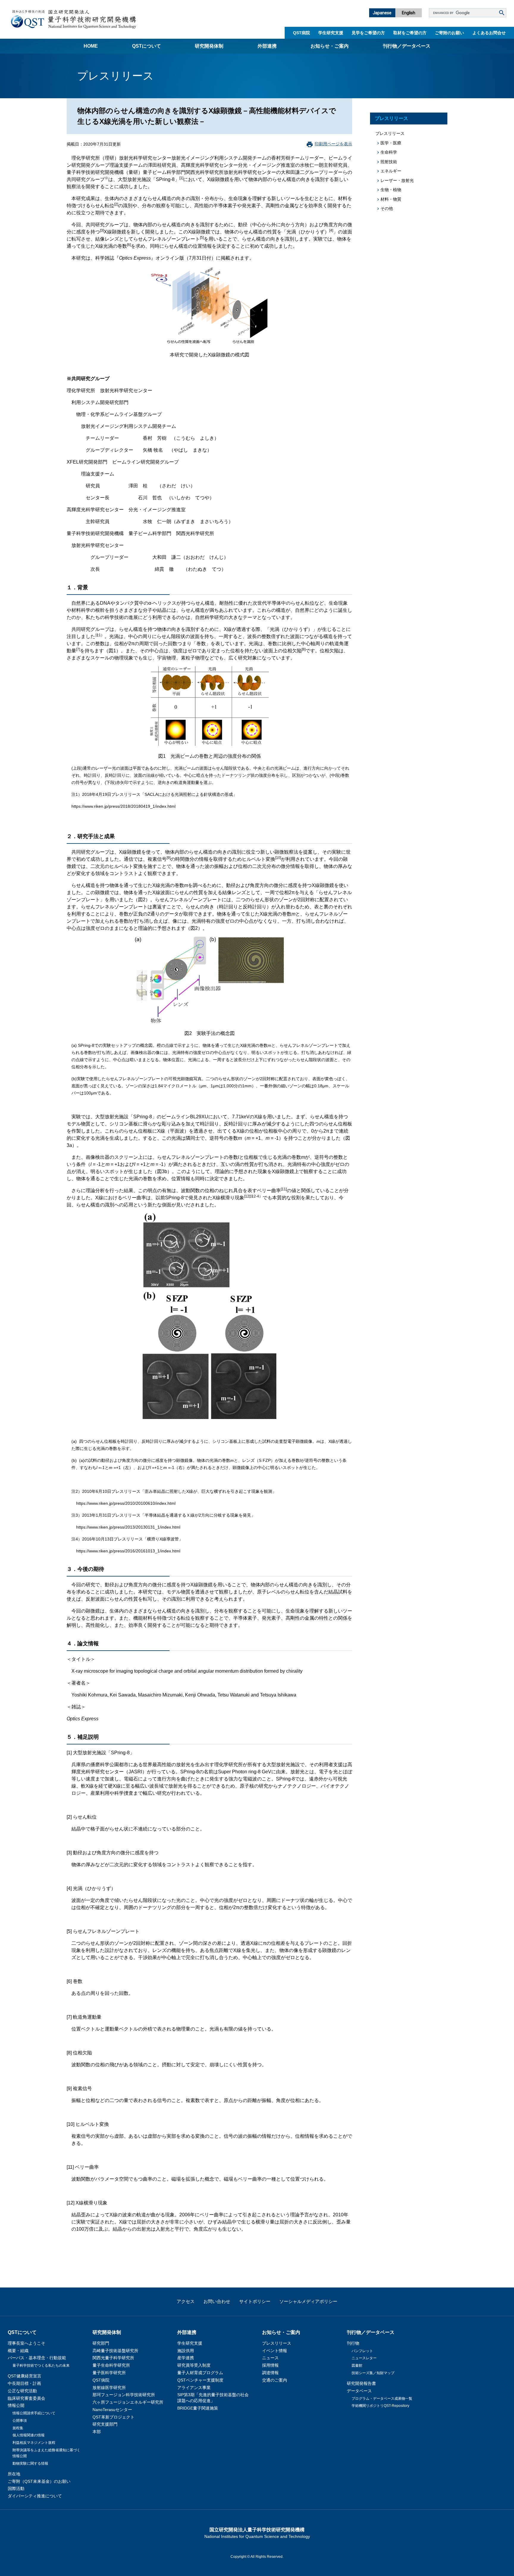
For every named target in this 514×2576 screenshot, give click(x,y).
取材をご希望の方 (410, 33)
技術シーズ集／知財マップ (373, 2373)
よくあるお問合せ (489, 33)
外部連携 (267, 46)
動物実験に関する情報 (30, 2463)
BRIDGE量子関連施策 (198, 2408)
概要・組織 (18, 2351)
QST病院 (301, 33)
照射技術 (389, 162)
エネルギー (391, 171)
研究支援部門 (105, 2424)
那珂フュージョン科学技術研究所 (124, 2395)
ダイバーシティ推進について (35, 2496)
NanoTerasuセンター (112, 2410)
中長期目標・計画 (24, 2383)
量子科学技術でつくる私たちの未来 (41, 2366)
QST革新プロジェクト (113, 2417)
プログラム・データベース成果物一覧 (382, 2399)
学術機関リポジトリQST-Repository (380, 2406)
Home (91, 46)
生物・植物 (391, 190)
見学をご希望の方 (368, 33)
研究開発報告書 (361, 2383)
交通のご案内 (275, 2380)
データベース (359, 2391)
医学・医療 (391, 143)
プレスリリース (391, 118)
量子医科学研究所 (109, 2373)
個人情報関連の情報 (29, 2435)
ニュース (270, 2358)
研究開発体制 (209, 46)
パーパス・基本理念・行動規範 (37, 2358)
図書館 (357, 2366)
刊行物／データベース (407, 46)
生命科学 (389, 152)
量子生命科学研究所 (111, 2365)
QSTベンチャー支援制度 (200, 2380)
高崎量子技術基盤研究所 (115, 2351)
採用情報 (270, 2365)
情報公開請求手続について (34, 2413)
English (409, 13)
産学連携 (186, 2358)
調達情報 (270, 2373)
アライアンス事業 (194, 2388)
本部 (97, 2432)
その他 (387, 208)
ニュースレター (364, 2358)
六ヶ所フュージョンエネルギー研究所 (128, 2402)
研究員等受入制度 (194, 2365)
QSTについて (146, 46)
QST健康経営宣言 (25, 2376)
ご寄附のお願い (449, 33)
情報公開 (16, 2405)
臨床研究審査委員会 (26, 2398)
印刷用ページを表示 (333, 144)
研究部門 (101, 2343)
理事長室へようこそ (26, 2343)
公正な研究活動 (22, 2391)
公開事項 (20, 2421)
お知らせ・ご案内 (330, 46)
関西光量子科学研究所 (113, 2358)
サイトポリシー (255, 2301)
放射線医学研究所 (109, 2388)
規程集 (18, 2428)
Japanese (382, 13)
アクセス (186, 2301)
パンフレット (362, 2351)
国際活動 (16, 2488)
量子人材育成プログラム (200, 2373)
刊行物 (353, 2343)
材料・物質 (391, 199)
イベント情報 (275, 2351)
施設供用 (186, 2351)
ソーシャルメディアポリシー (308, 2301)
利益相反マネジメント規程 (34, 2443)
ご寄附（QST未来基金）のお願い (39, 2481)
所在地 (14, 2474)
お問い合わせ (217, 2301)
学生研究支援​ (331, 33)
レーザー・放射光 (397, 180)
